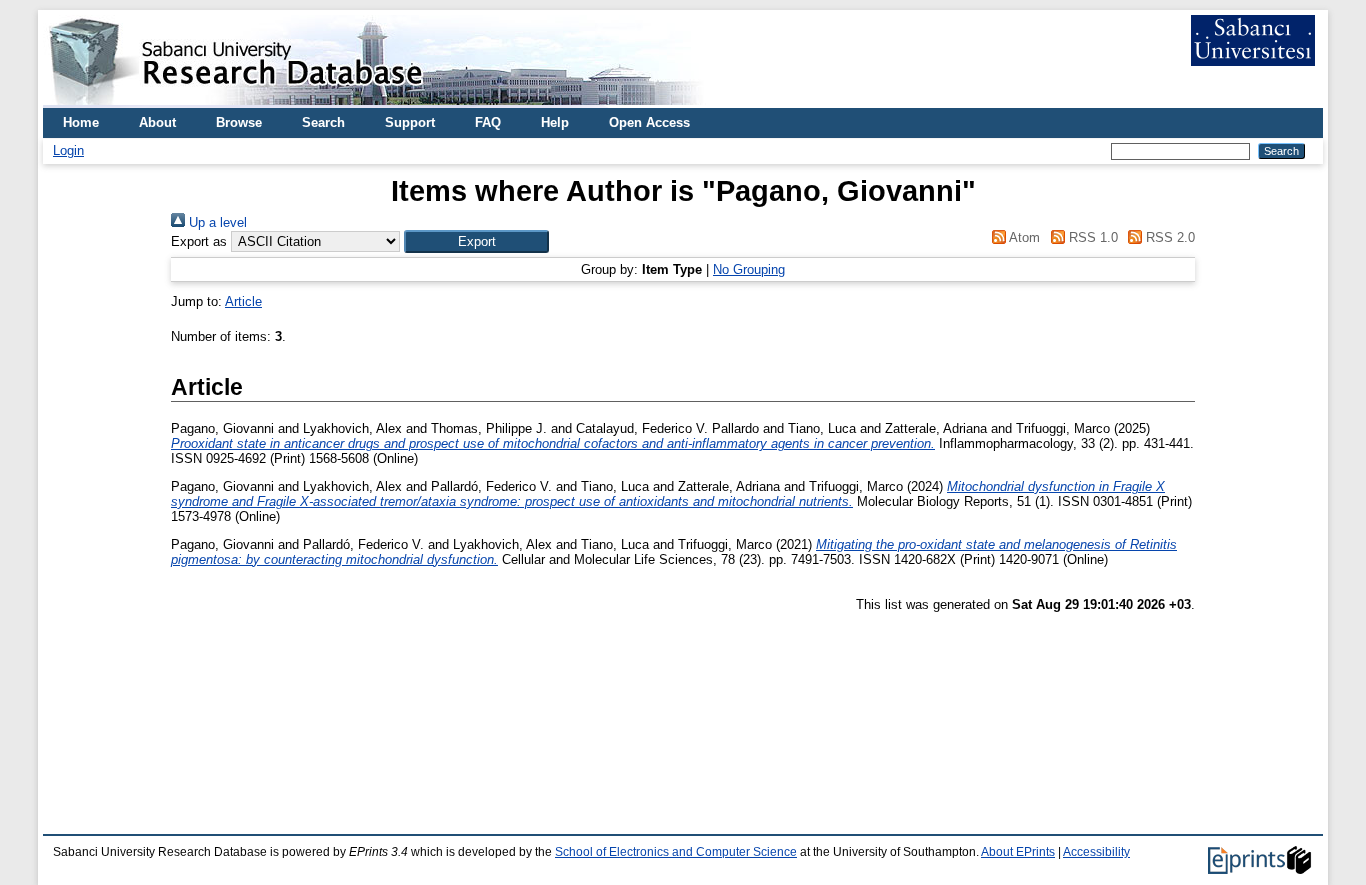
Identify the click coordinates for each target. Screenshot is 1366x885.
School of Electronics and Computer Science (676, 852)
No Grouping (749, 269)
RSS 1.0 (1091, 237)
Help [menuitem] (555, 122)
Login (68, 150)
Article (243, 301)
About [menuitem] (157, 122)
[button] (476, 241)
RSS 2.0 (1168, 237)
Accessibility (1096, 852)
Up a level (216, 222)
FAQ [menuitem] (488, 122)
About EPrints (1018, 852)
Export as (199, 241)
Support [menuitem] (410, 122)
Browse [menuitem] (239, 122)
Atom (1023, 237)
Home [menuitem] (81, 122)
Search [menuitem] (323, 122)
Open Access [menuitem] (649, 122)
